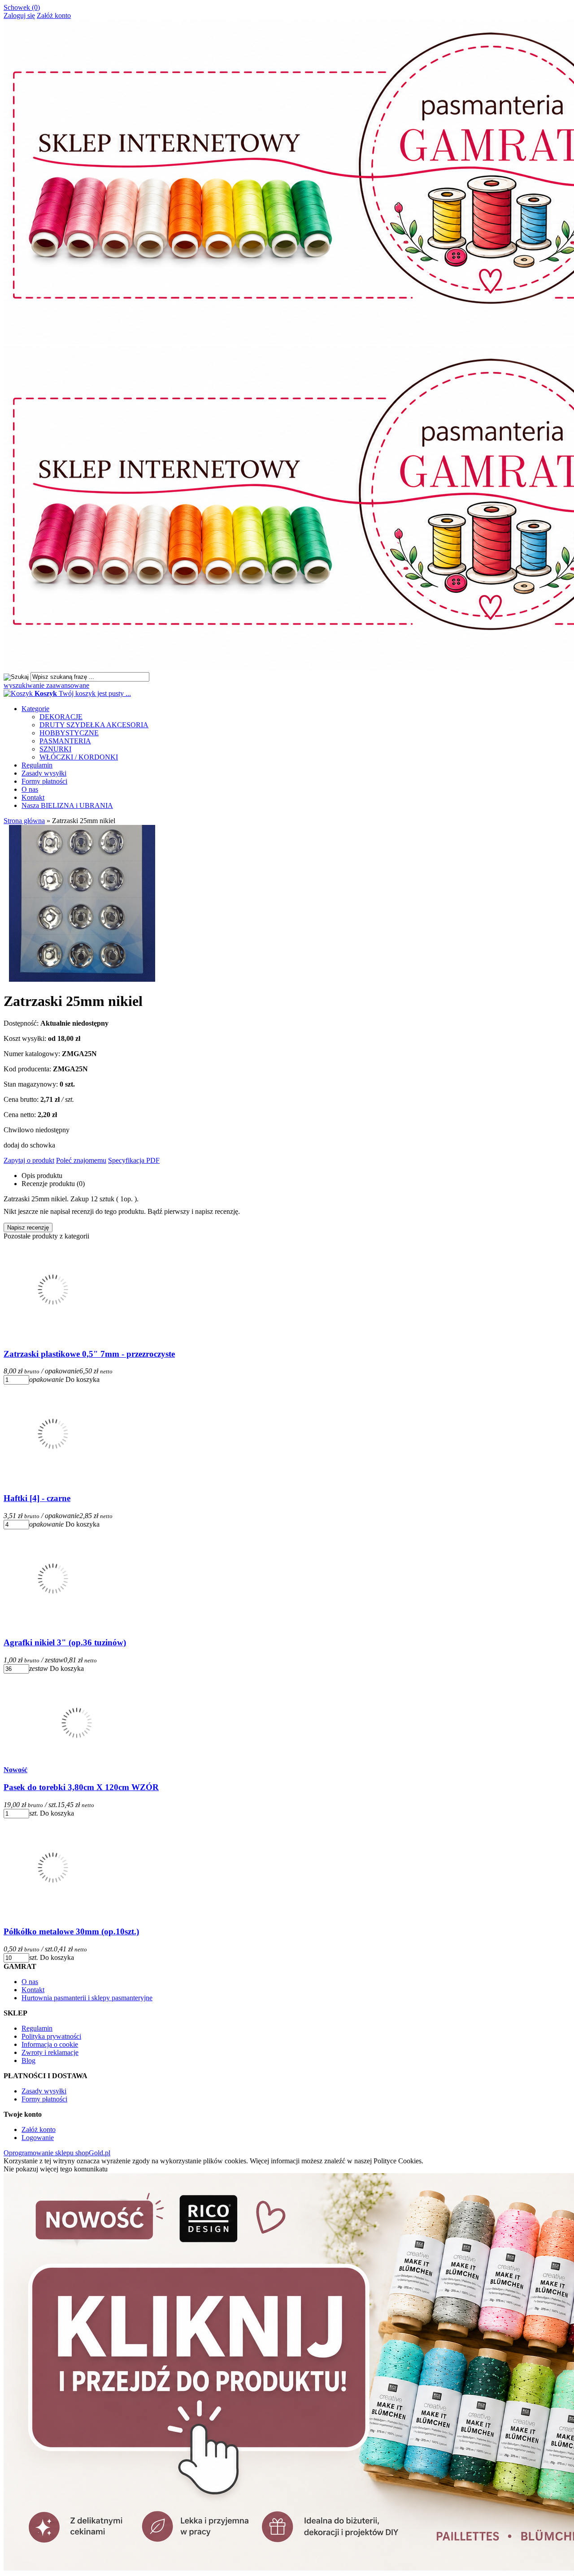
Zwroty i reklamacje (50, 2052)
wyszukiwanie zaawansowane (46, 685)
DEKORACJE (61, 717)
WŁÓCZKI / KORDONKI (79, 757)
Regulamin (37, 765)
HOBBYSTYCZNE (69, 733)
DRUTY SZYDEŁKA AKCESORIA (94, 725)
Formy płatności (44, 781)
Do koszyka (83, 1379)
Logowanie (38, 2138)
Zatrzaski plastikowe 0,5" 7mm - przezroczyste (89, 1354)
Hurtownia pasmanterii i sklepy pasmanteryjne (87, 1998)
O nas (30, 789)
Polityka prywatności (51, 2036)
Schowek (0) (22, 7)
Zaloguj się (19, 15)
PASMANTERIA (65, 741)
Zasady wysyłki (44, 773)
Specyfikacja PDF (134, 1160)
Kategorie (35, 709)
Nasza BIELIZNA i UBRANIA (67, 805)
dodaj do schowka (29, 1145)
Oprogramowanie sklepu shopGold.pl (57, 2153)
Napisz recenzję (28, 1228)
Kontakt (33, 797)
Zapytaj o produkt (29, 1160)
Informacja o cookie (50, 2044)
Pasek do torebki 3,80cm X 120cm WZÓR (81, 1787)
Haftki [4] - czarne (37, 1498)
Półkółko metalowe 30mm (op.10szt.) (71, 1931)
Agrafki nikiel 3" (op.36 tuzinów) (65, 1642)
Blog (28, 2060)
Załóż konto (54, 15)
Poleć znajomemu (81, 1160)
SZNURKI (55, 749)
